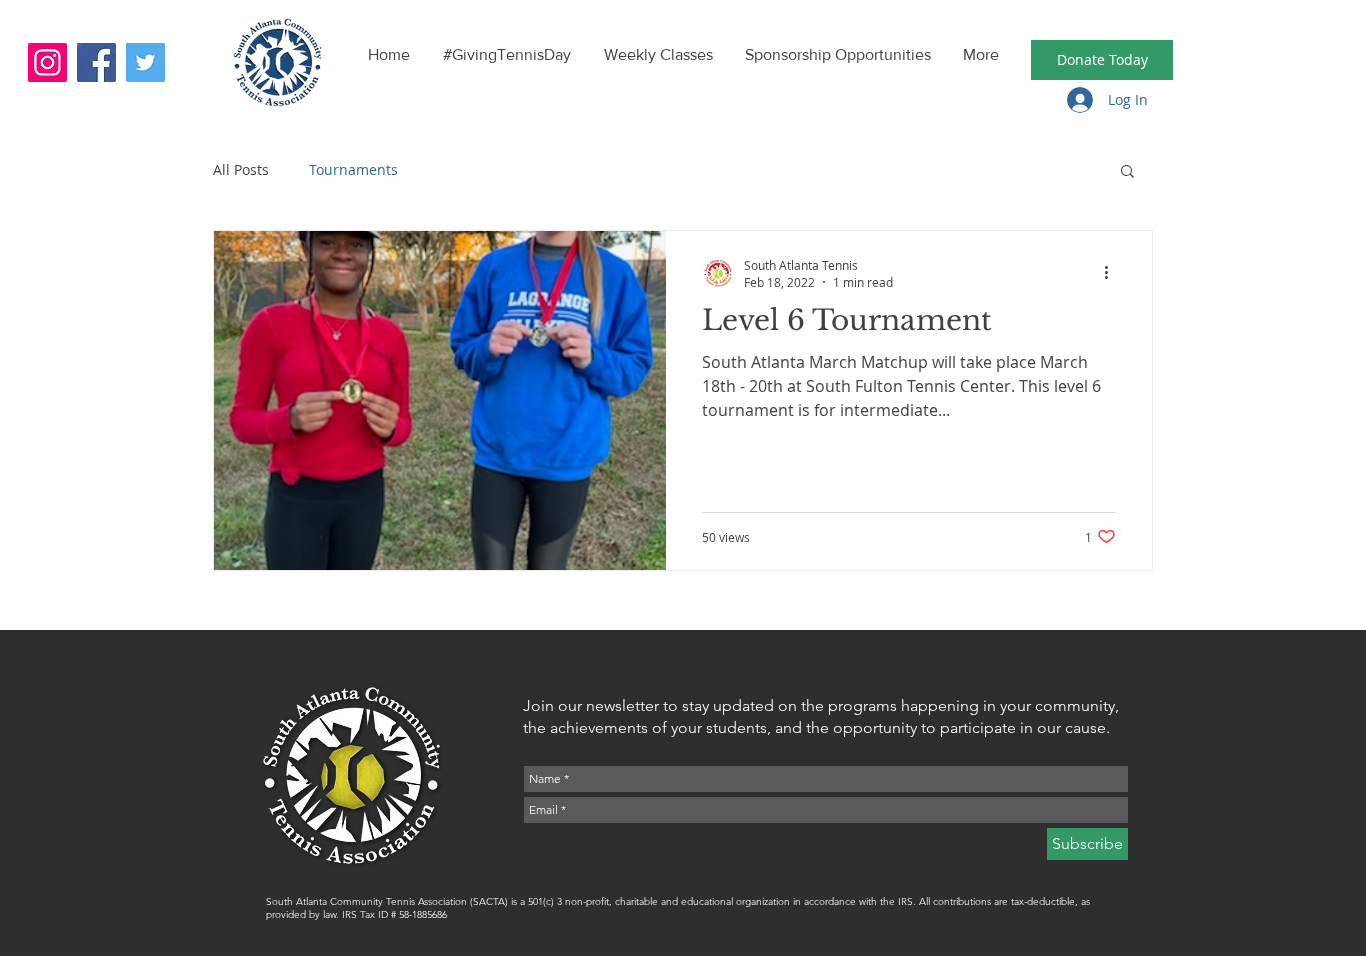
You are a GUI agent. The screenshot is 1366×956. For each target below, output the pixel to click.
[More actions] (1113, 273)
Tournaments (353, 169)
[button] (1127, 172)
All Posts (241, 169)
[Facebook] (96, 62)
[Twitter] (145, 62)
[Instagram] (47, 62)
